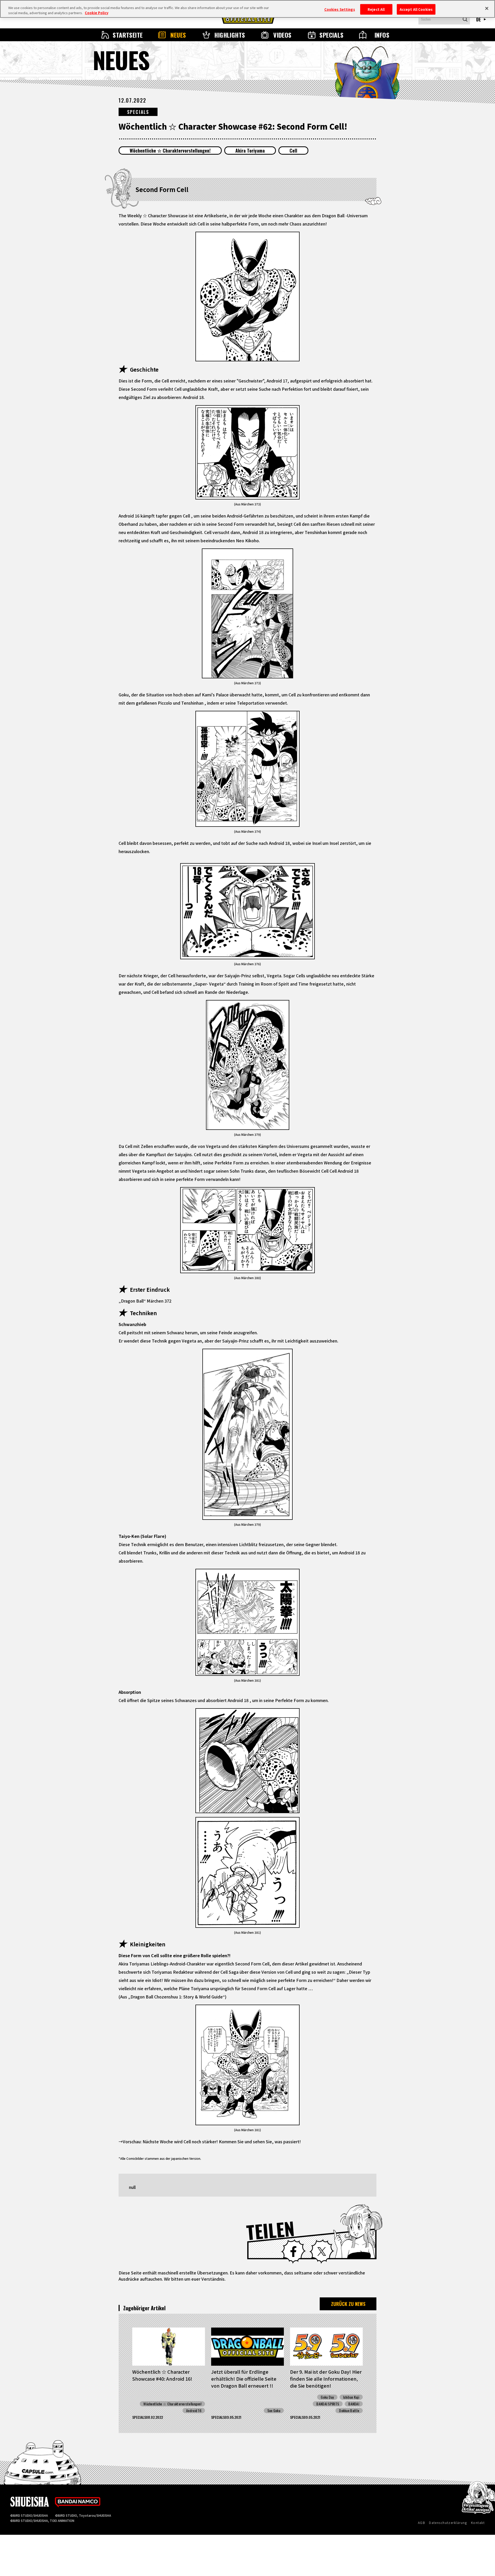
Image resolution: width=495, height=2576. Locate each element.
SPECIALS (332, 35)
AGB (422, 2523)
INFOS (382, 35)
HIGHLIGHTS (230, 35)
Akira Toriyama (250, 151)
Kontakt (478, 2523)
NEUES (178, 35)
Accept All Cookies (416, 9)
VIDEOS (282, 35)
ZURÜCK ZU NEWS (348, 2304)
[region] (247, 9)
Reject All (376, 9)
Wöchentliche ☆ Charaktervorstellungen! (170, 151)
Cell (293, 151)
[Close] (487, 8)
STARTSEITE (128, 35)
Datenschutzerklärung (448, 2523)
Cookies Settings (340, 9)
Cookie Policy (97, 13)
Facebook (293, 2252)
